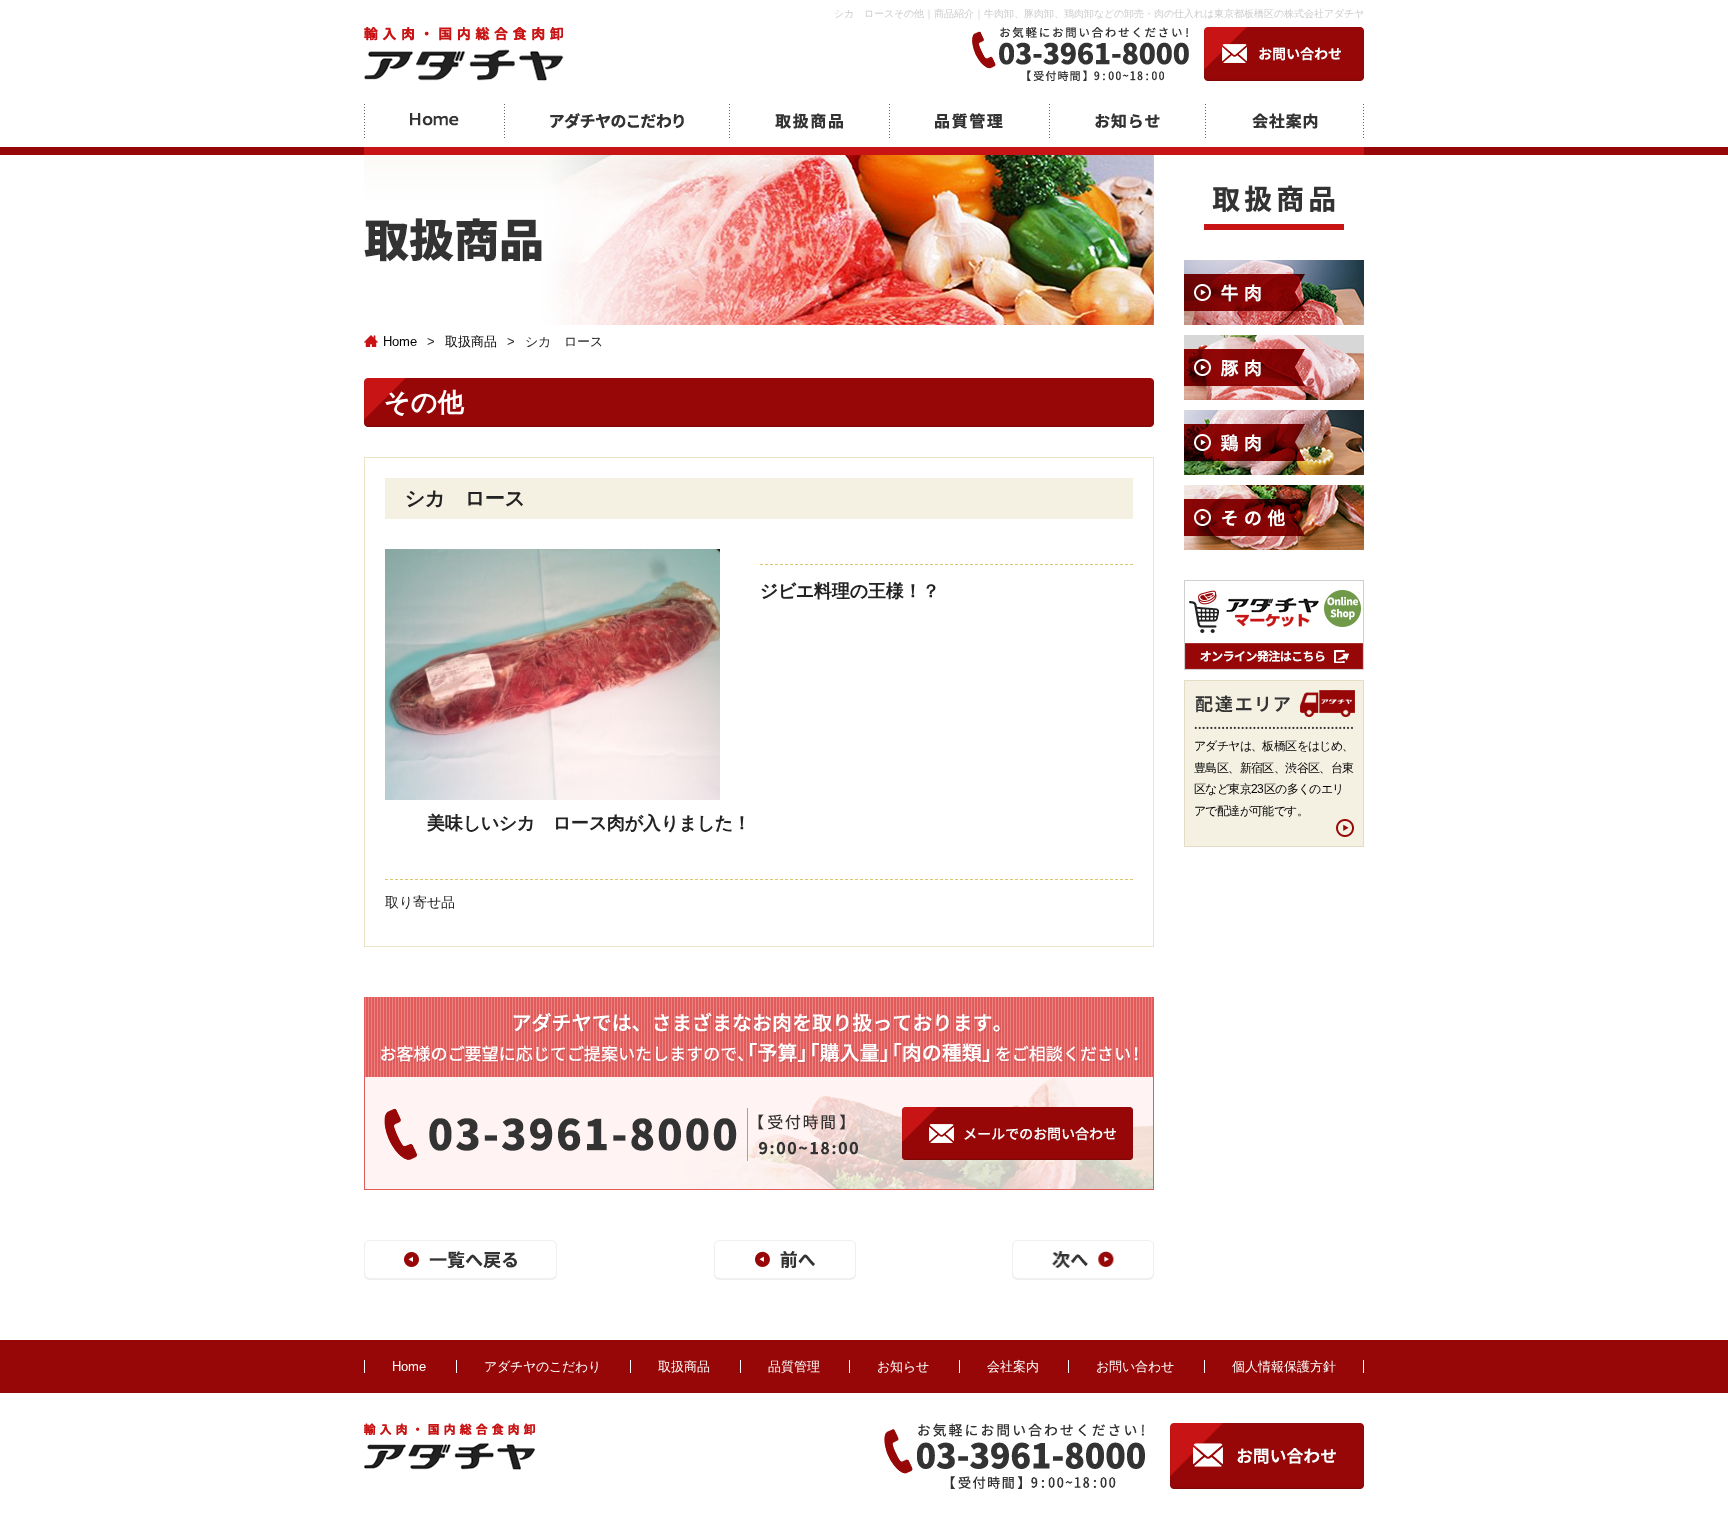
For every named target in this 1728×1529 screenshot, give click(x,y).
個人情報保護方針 (1284, 1366)
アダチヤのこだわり (542, 1366)
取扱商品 (471, 341)
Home (400, 341)
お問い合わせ (1135, 1366)
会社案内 (1013, 1366)
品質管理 (794, 1366)
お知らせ (903, 1366)
